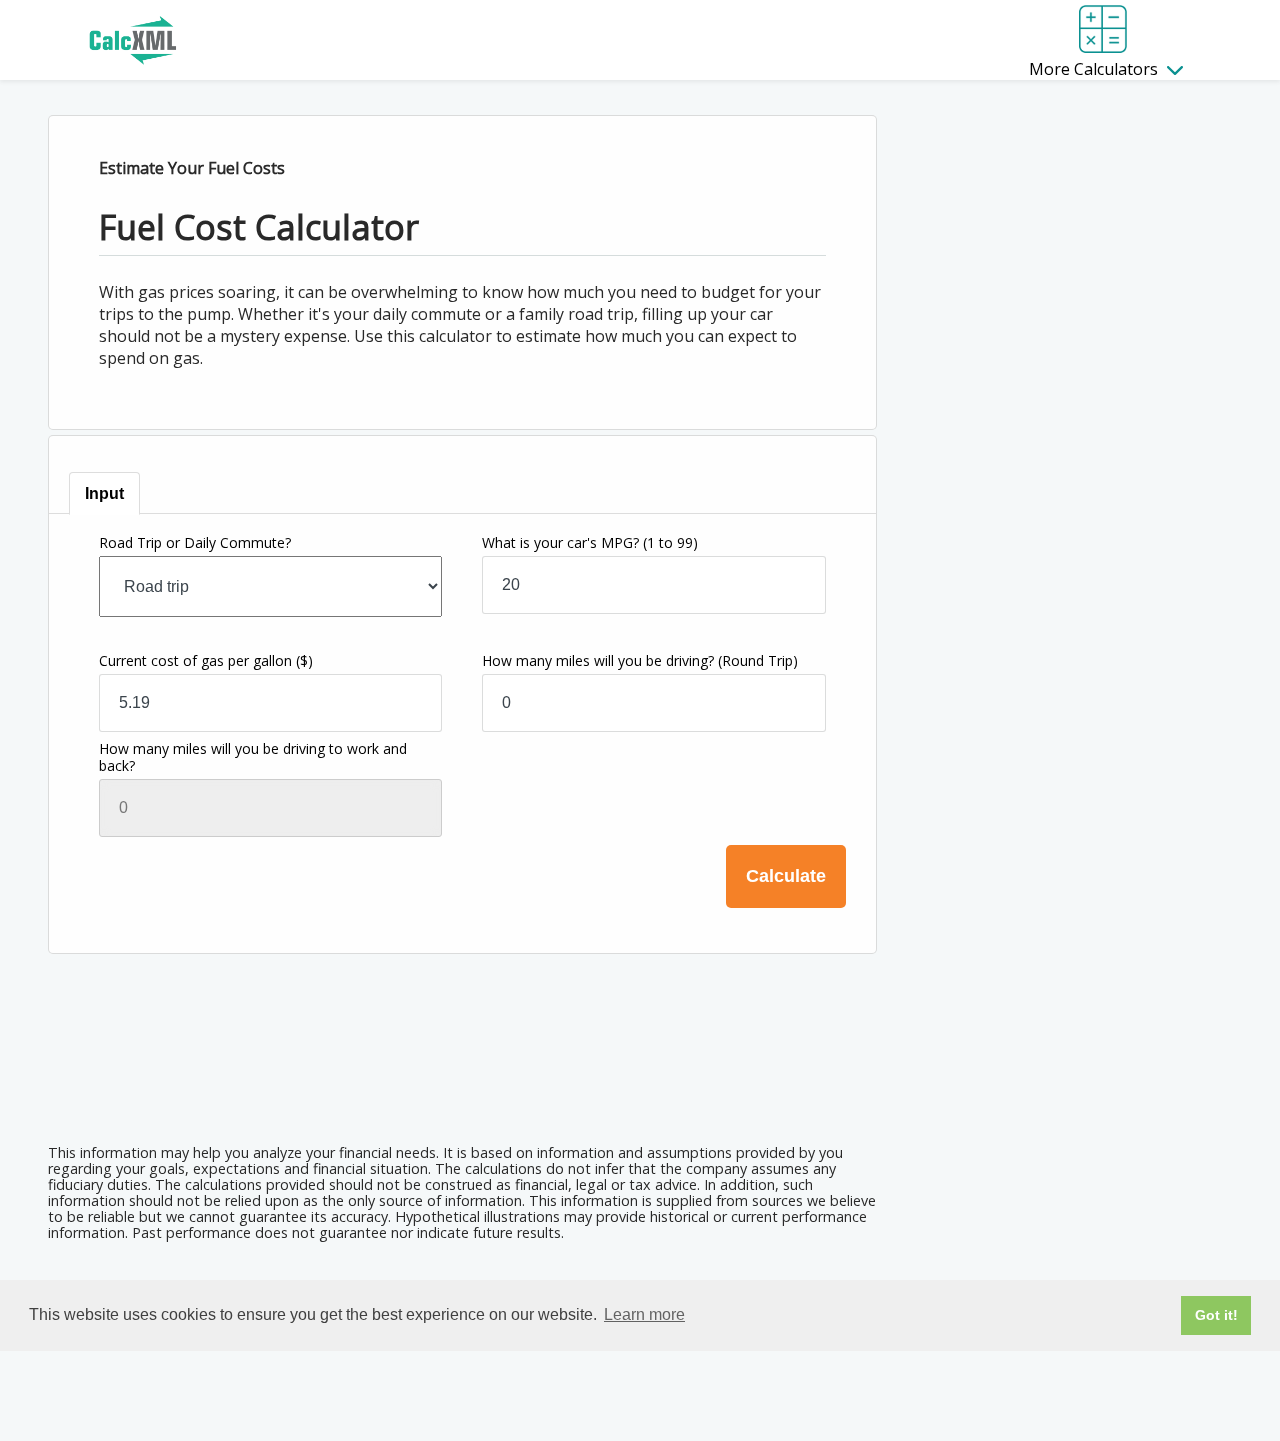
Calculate (786, 876)
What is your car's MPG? (590, 542)
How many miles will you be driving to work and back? (253, 757)
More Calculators (1095, 69)
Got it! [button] (1216, 1315)
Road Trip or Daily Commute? (195, 542)
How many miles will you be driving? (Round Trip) (640, 660)
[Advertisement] (462, 1074)
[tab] (104, 493)
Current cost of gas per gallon (206, 660)
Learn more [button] (644, 1314)
